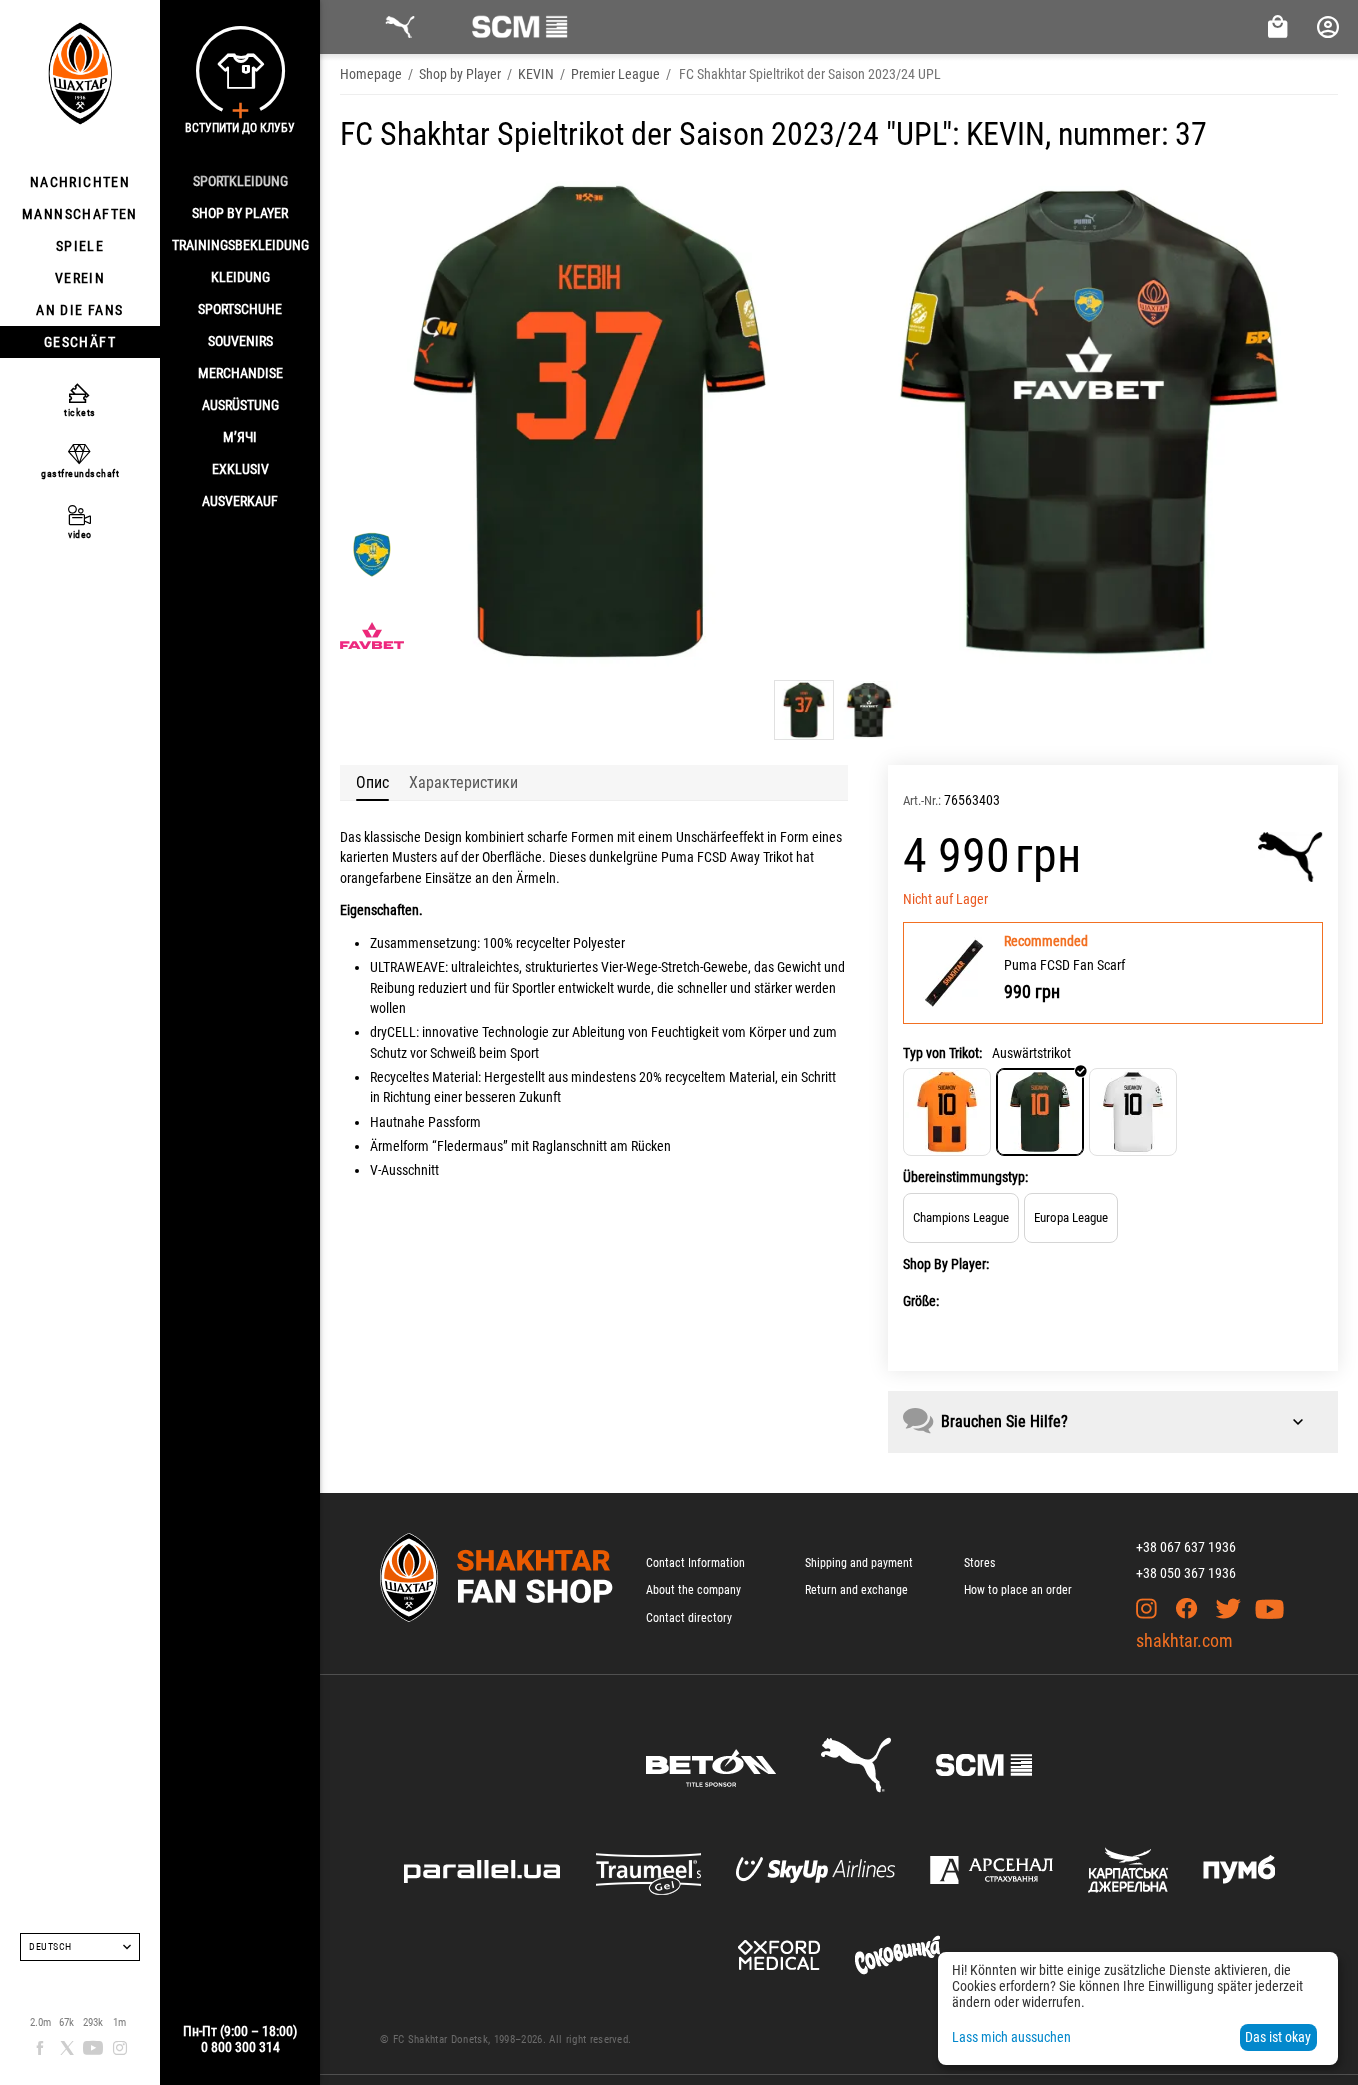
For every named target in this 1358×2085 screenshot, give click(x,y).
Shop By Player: (946, 1264)
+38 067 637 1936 (1186, 1547)
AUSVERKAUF (240, 501)
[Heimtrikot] (947, 1112)
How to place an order (1018, 1590)
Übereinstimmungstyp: (965, 1177)
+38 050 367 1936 (1186, 1573)
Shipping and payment (859, 1563)
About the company (693, 1590)
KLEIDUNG (240, 277)
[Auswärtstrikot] (1040, 1112)
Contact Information (695, 1563)
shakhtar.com (1184, 1640)
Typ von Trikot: (942, 1053)
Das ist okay (1278, 2037)
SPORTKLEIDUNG (240, 181)
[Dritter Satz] (1133, 1112)
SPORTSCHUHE (240, 309)
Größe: (921, 1301)
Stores (979, 1563)
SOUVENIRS (240, 341)
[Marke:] (1290, 857)
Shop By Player (240, 213)
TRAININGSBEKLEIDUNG (240, 245)
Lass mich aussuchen (1011, 2037)
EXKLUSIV (240, 469)
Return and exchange (856, 1590)
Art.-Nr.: (922, 800)
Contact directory (689, 1618)
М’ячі (240, 437)
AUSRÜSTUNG (240, 405)
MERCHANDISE (240, 373)
